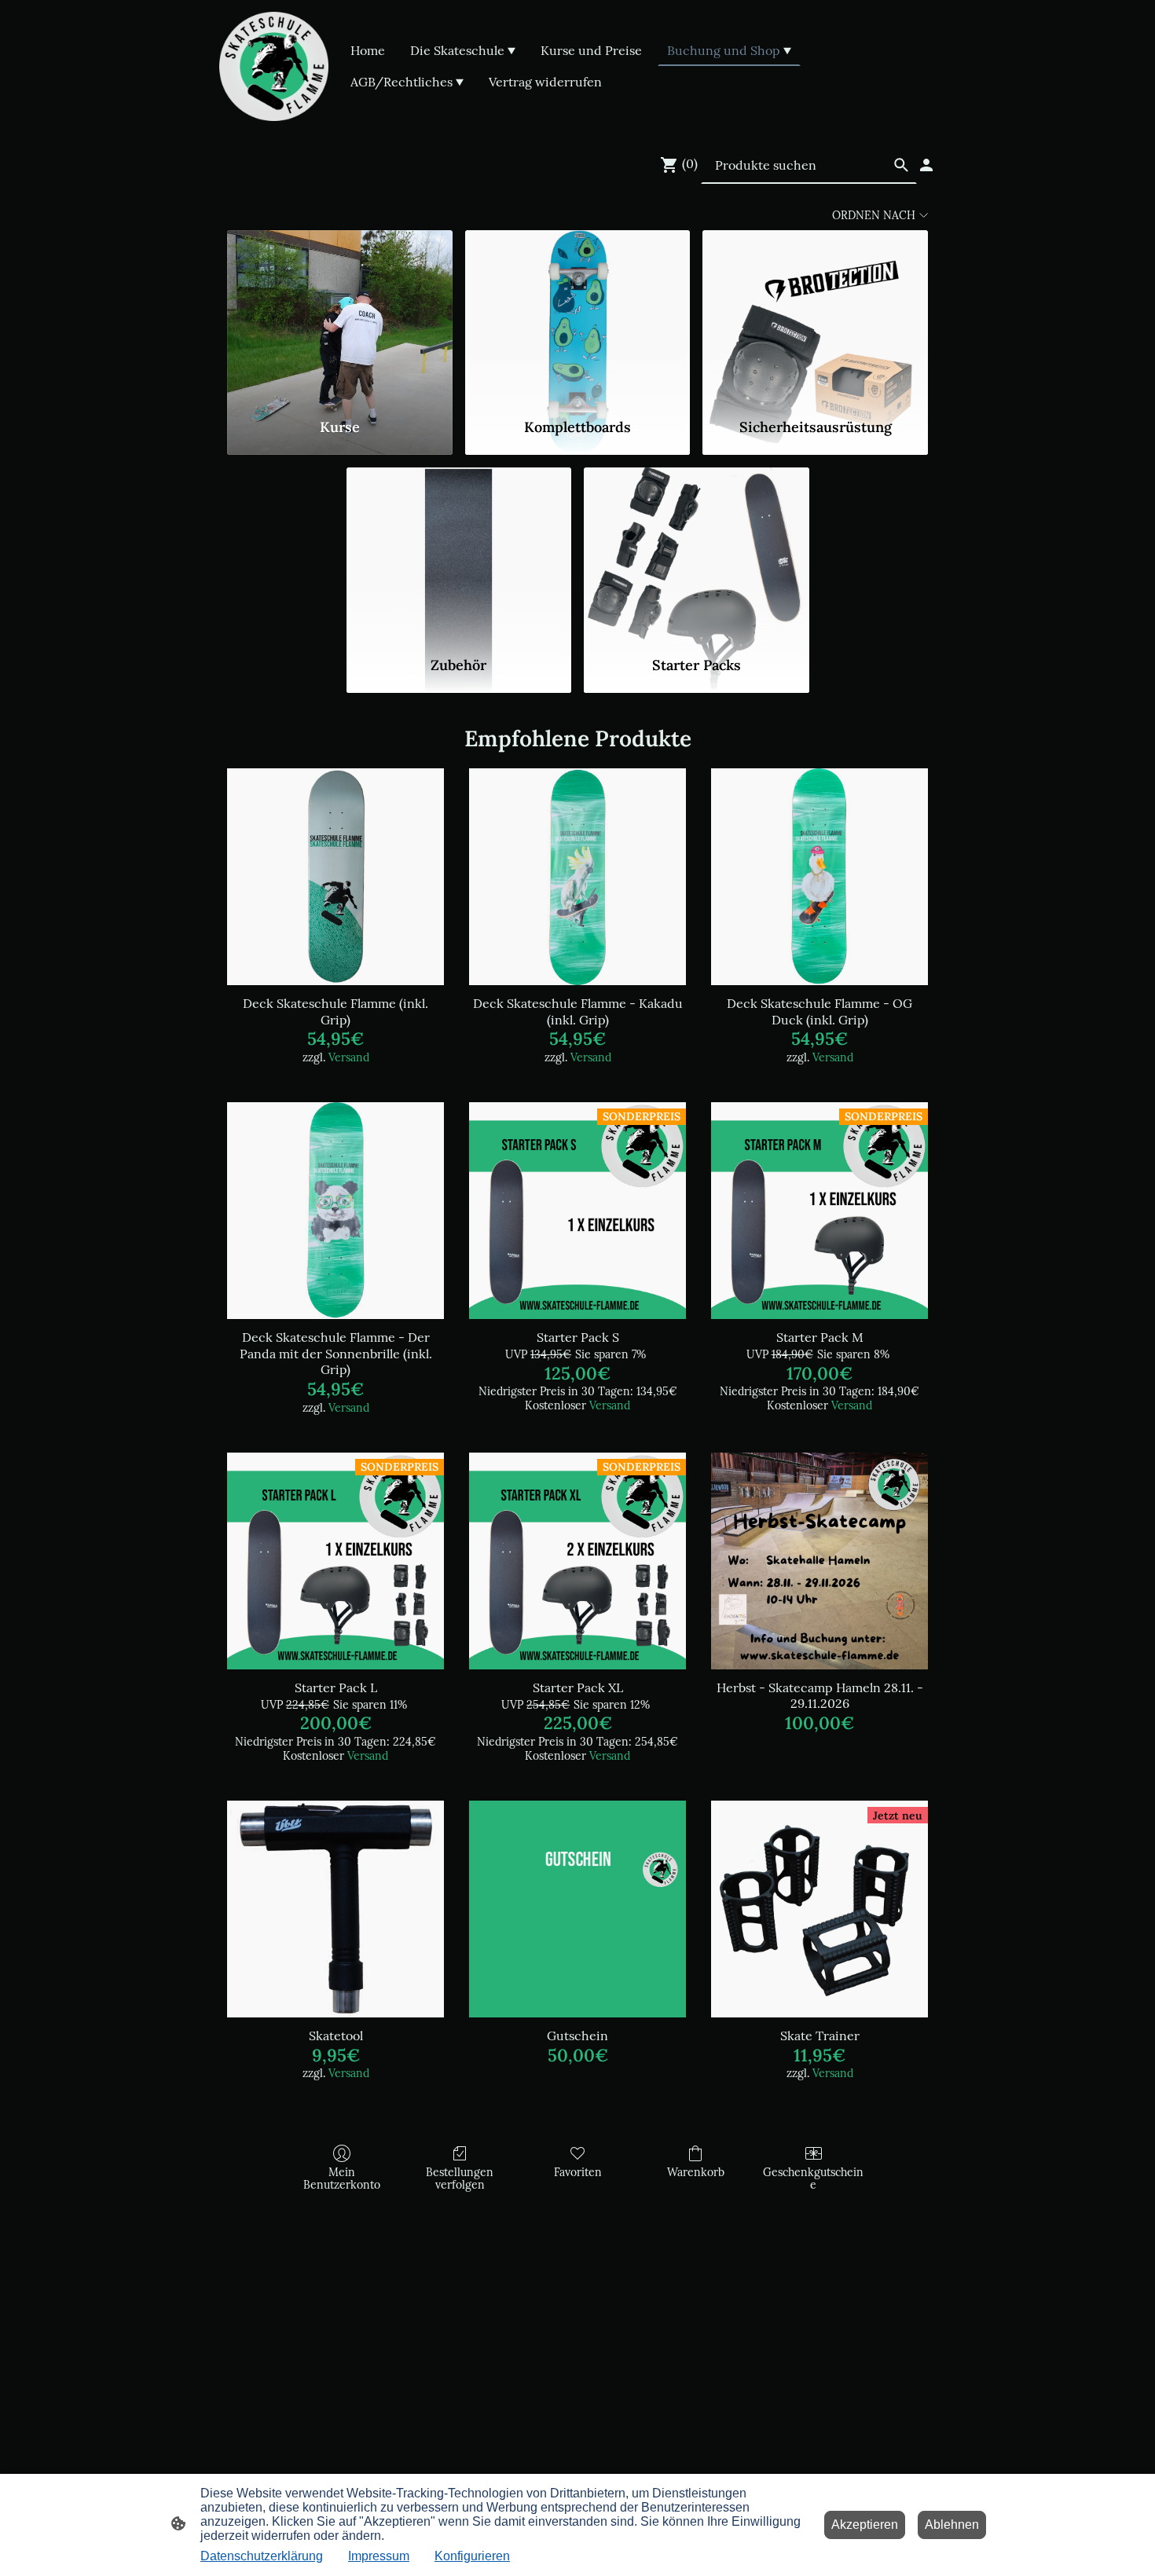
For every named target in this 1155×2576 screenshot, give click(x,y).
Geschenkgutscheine (813, 2179)
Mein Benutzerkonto (342, 2179)
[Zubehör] (459, 555)
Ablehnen (952, 2525)
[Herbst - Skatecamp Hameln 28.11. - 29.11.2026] (819, 1561)
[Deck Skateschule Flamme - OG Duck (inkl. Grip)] (819, 877)
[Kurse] (340, 317)
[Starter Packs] (697, 555)
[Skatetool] (335, 1909)
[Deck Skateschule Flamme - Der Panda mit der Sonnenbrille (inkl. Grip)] (335, 1211)
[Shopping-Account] (926, 165)
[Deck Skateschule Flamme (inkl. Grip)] (335, 877)
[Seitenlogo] (274, 66)
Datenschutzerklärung (262, 2556)
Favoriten (578, 2172)
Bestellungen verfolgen (460, 2179)
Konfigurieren (472, 2556)
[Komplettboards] (578, 317)
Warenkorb (696, 2172)
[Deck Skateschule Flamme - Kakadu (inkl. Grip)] (577, 877)
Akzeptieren (865, 2525)
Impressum (379, 2556)
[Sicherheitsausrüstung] (815, 317)
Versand (349, 1057)
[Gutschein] (577, 1909)
